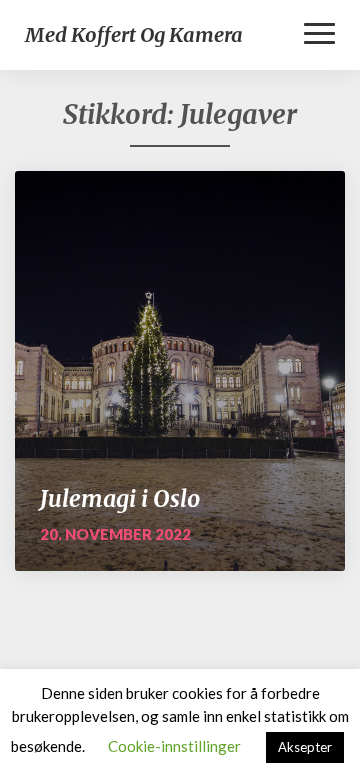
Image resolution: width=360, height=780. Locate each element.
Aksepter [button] (305, 747)
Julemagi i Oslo (120, 498)
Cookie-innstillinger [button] (174, 746)
